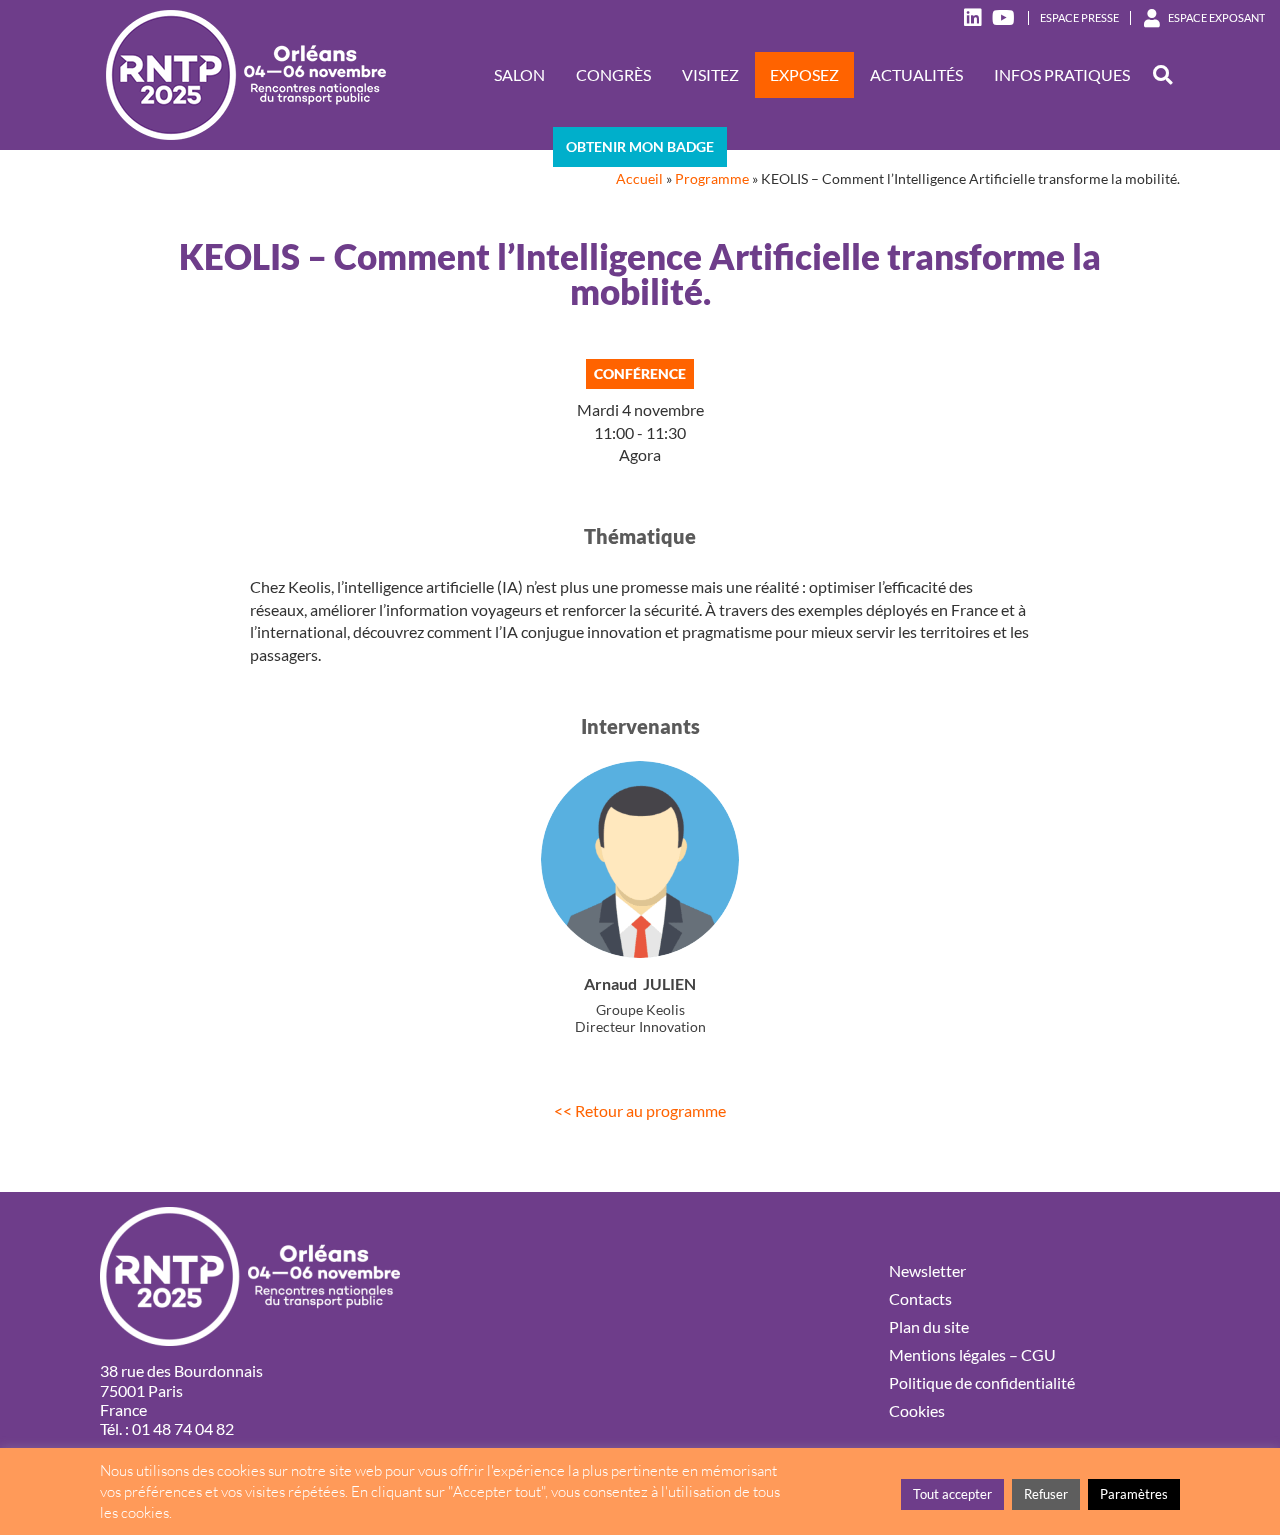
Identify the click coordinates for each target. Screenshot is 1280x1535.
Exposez (804, 74)
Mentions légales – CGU (972, 1354)
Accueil (639, 179)
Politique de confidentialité (982, 1382)
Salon (519, 74)
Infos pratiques (1062, 74)
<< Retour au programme (640, 1110)
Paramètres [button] (1134, 1494)
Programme (712, 179)
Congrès (613, 74)
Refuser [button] (1046, 1494)
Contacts (920, 1298)
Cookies (917, 1410)
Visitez (710, 74)
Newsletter (927, 1270)
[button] (1162, 75)
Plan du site (929, 1326)
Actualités (916, 74)
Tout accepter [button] (952, 1494)
